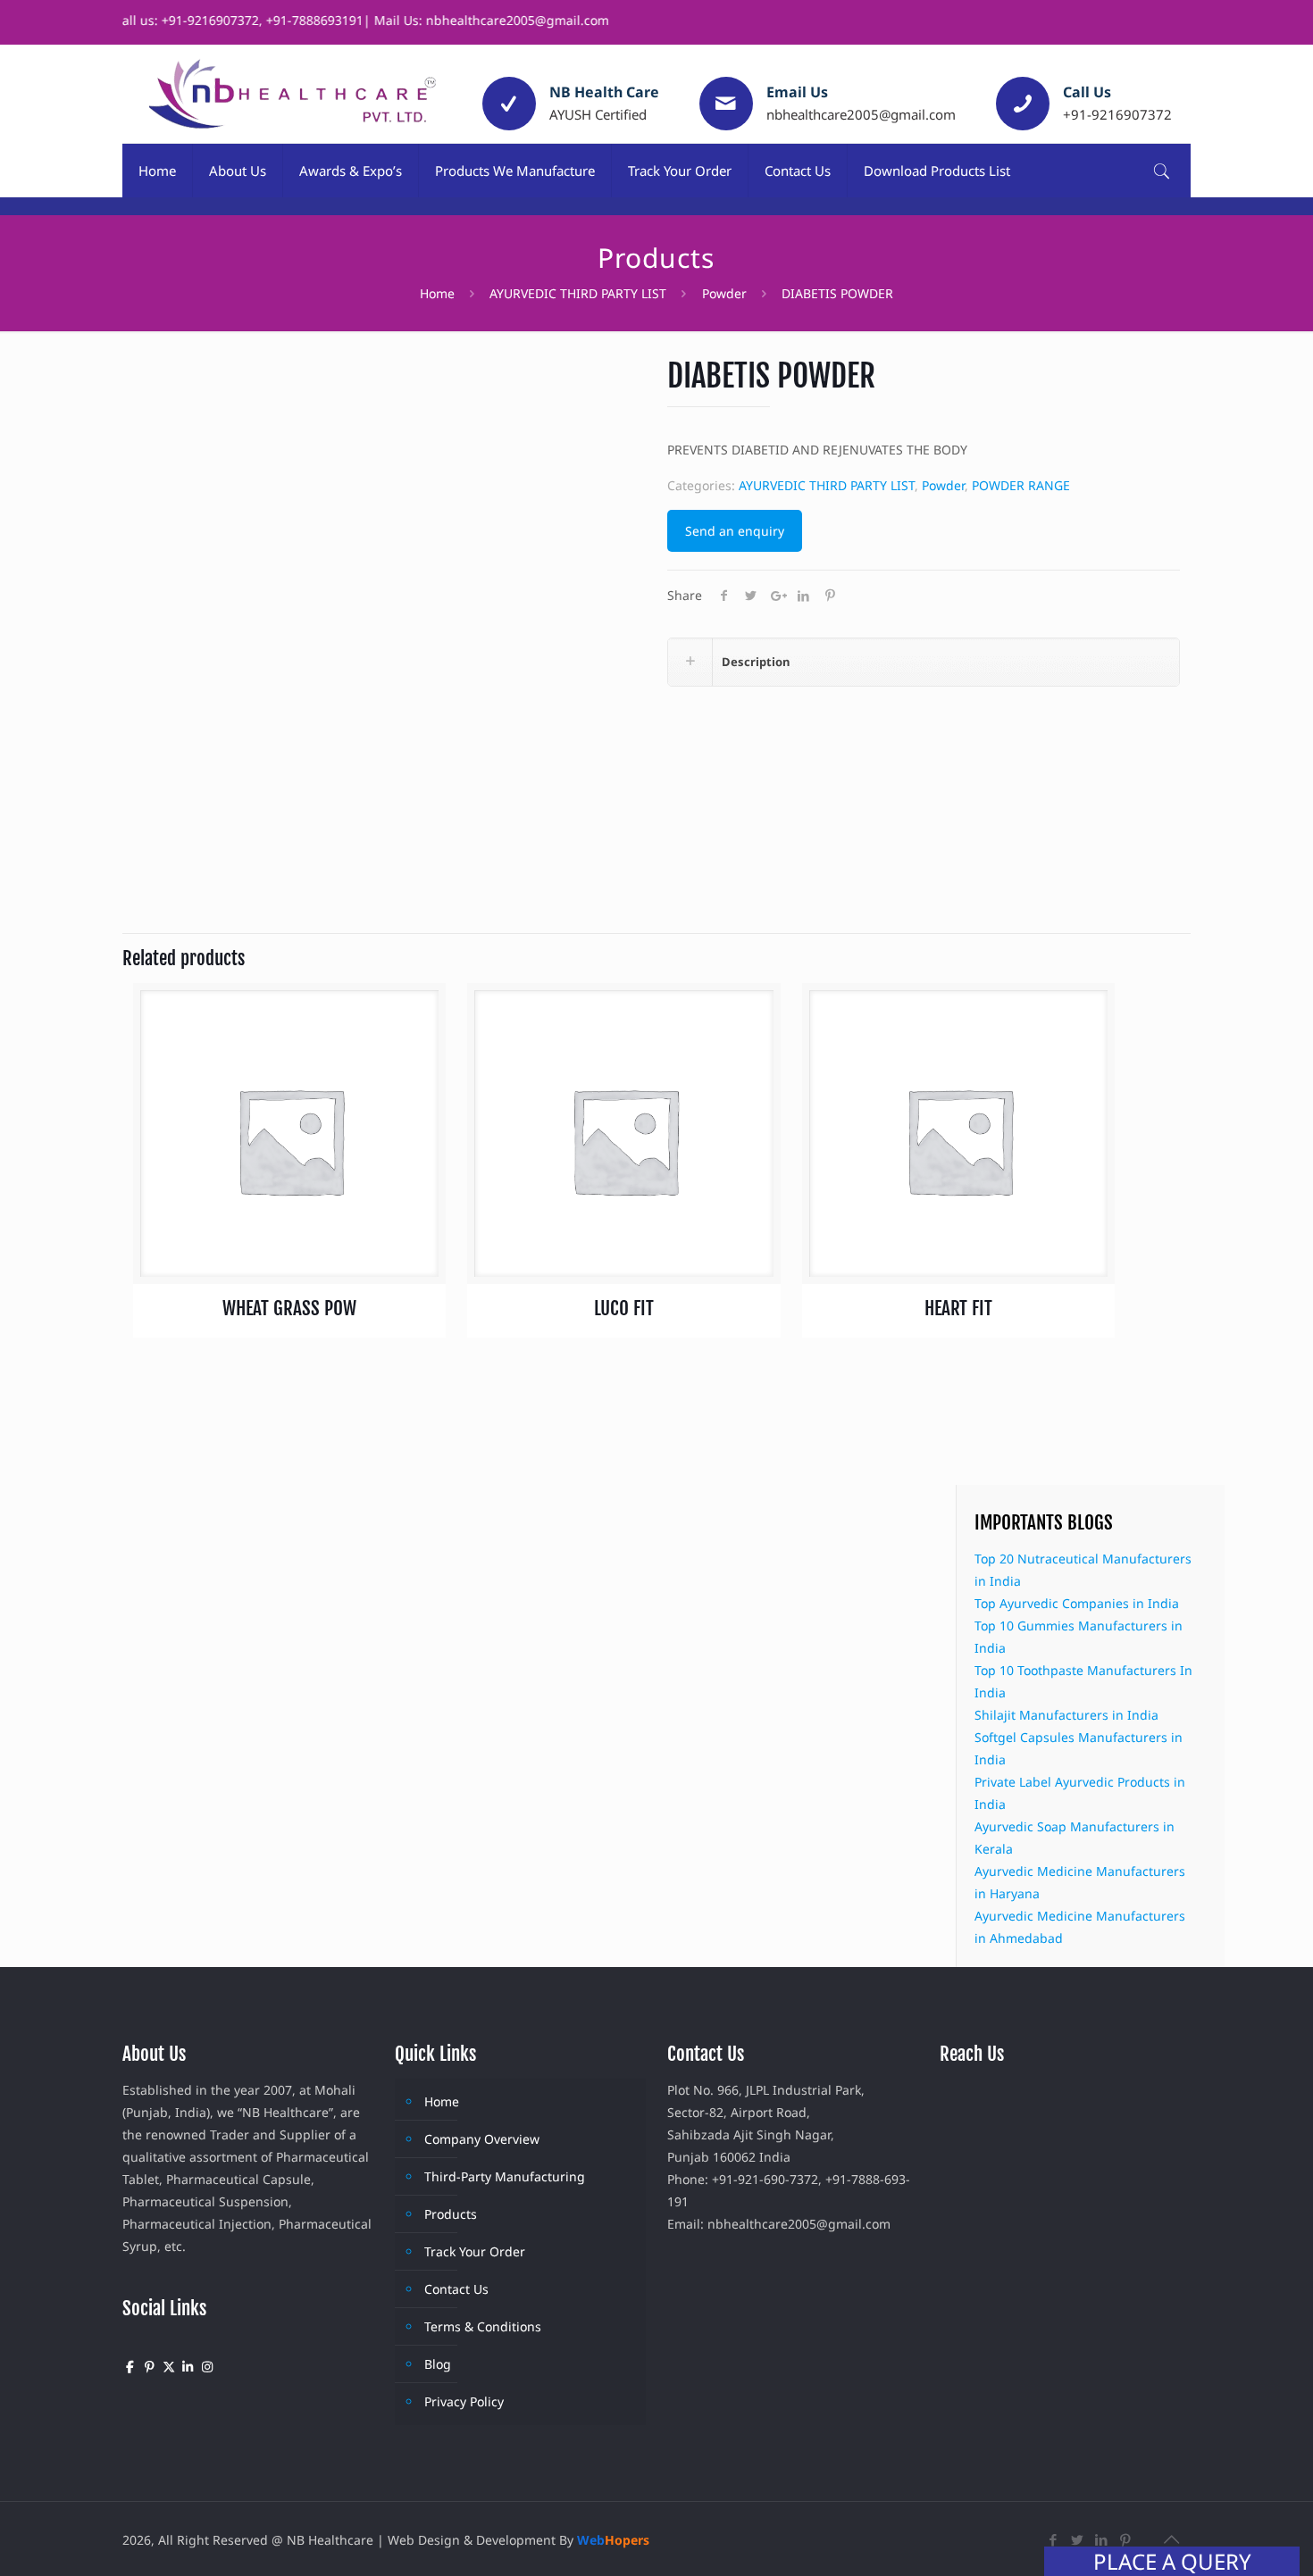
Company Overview (482, 2139)
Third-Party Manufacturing (505, 2176)
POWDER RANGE (1021, 485)
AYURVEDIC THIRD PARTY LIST (578, 293)
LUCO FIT (624, 1308)
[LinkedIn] (1102, 2539)
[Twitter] (1078, 2539)
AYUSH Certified (598, 114)
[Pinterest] (1126, 2539)
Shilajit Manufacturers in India (1066, 1715)
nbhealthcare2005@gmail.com (861, 114)
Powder (724, 293)
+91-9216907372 (1117, 114)
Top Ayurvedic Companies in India (1077, 1603)
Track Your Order (475, 2251)
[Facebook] (1054, 2539)
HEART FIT (958, 1308)
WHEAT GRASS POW (289, 1308)
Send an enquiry (735, 531)
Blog (438, 2364)
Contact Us (456, 2289)
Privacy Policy (464, 2401)
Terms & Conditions (483, 2326)
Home (437, 293)
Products (451, 2214)
